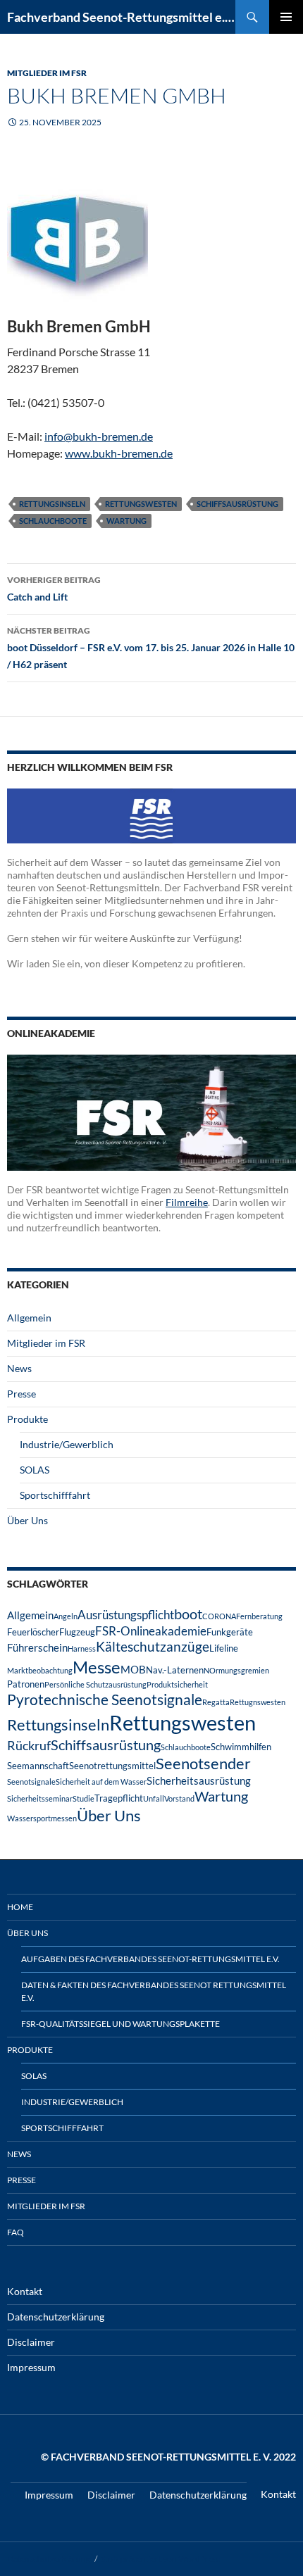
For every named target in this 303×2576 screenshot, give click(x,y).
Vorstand (179, 1798)
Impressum (31, 2367)
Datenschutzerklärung (56, 2317)
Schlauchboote (53, 521)
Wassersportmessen (42, 1818)
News (19, 1368)
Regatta (216, 1702)
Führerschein (37, 1647)
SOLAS (35, 1470)
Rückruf (29, 1745)
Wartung (126, 521)
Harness (82, 1648)
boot (188, 1614)
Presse (21, 1394)
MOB (133, 1669)
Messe (97, 1667)
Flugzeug (77, 1632)
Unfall (154, 1798)
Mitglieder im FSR (47, 73)
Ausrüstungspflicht (126, 1615)
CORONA (219, 1616)
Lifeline (224, 1648)
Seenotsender (203, 1763)
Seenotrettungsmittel (112, 1766)
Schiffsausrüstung (237, 504)
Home (20, 1907)
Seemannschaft (38, 1766)
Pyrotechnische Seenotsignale (105, 1699)
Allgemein (29, 1318)
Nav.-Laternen (175, 1670)
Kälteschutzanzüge (153, 1646)
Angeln (66, 1616)
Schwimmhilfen (241, 1747)
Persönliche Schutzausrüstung (95, 1684)
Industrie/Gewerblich (67, 1444)
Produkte (27, 1419)
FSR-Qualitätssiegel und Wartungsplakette (120, 2024)
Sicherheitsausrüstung (199, 1780)
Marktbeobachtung (40, 1670)
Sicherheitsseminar (40, 1798)
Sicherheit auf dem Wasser (101, 1782)
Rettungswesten (141, 504)
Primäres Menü (286, 17)
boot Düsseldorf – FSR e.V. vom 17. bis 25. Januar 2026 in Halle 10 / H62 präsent (151, 648)
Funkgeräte (230, 1632)
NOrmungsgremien (236, 1670)
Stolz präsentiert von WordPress (160, 2559)
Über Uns (27, 1520)
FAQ (16, 2232)
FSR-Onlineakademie (151, 1631)
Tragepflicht (119, 1798)
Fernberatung (259, 1616)
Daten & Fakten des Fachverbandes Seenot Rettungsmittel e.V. (154, 1991)
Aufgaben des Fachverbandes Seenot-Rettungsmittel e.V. (150, 1959)
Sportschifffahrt (55, 1495)
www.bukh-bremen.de (119, 453)
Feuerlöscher (33, 1632)
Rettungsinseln (52, 504)
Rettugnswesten (258, 1702)
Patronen (26, 1684)
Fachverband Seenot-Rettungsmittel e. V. (121, 17)
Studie (84, 1798)
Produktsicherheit (177, 1684)
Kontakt (25, 2291)
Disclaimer (31, 2342)
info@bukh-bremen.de (99, 436)
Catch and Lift (54, 589)
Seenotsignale (31, 1782)
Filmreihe (187, 1202)
